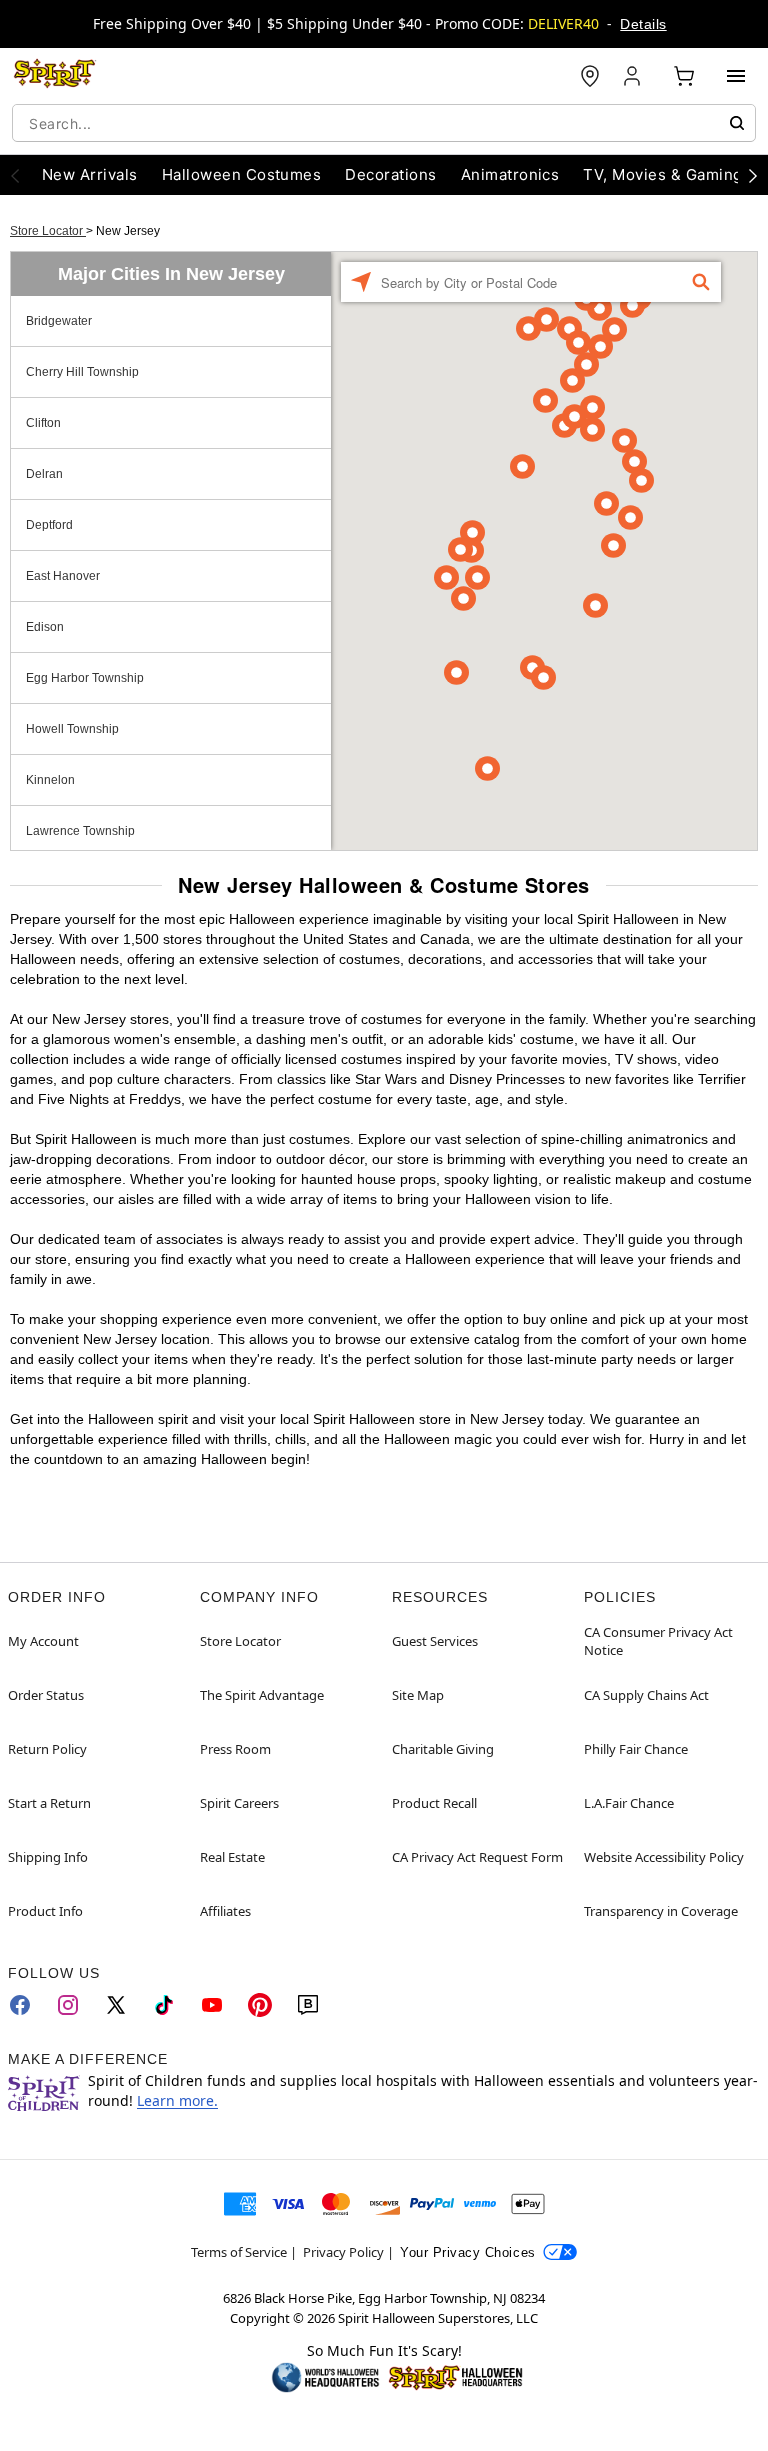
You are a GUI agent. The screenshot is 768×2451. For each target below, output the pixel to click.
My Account (43, 1641)
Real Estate (232, 1857)
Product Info (45, 1911)
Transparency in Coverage (661, 1911)
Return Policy (47, 1749)
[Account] (634, 76)
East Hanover (63, 576)
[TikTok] (164, 2005)
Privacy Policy (343, 2252)
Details (643, 24)
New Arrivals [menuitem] (90, 174)
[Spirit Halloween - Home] (55, 76)
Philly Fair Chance (636, 1749)
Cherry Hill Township (82, 372)
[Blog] (308, 2005)
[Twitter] (116, 2005)
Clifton (43, 423)
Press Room (235, 1749)
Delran (44, 474)
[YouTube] (212, 2005)
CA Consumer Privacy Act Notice (658, 1641)
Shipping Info (48, 1857)
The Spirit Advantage (262, 1695)
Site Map (418, 1695)
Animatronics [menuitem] (510, 174)
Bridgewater (59, 321)
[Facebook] (20, 2005)
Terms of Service (239, 2252)
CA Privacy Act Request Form (477, 1857)
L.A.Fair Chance (629, 1803)
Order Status (46, 1695)
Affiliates (225, 1911)
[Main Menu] (736, 76)
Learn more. (177, 2100)
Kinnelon (50, 780)
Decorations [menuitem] (390, 174)
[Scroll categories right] (753, 175)
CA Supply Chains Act (646, 1695)
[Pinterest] (260, 2005)
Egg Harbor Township (85, 678)
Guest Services (435, 1641)
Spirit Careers (239, 1803)
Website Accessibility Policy (664, 1857)
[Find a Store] (590, 76)
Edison (45, 627)
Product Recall (434, 1803)
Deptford (49, 525)
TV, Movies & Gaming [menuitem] (662, 174)
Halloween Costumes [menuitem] (242, 174)
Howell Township (72, 729)
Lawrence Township (80, 831)
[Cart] (684, 76)
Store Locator (48, 231)
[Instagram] (68, 2005)
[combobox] (384, 123)
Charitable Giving (443, 1749)
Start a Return (49, 1803)
